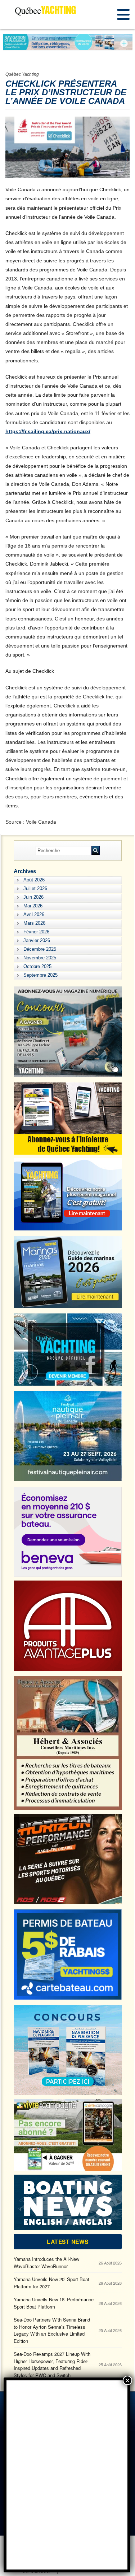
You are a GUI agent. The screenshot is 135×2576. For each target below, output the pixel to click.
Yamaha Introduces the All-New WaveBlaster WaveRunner (46, 2263)
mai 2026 (33, 906)
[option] (68, 42)
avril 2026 (34, 914)
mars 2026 (34, 923)
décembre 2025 (40, 949)
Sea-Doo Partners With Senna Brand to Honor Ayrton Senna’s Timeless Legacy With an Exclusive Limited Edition (52, 2330)
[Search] (96, 851)
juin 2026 (33, 897)
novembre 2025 (40, 958)
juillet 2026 (35, 888)
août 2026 (34, 880)
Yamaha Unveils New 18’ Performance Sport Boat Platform (54, 2303)
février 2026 (36, 932)
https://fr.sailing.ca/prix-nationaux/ (48, 431)
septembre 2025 (40, 975)
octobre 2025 (37, 966)
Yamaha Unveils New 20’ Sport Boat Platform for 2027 (51, 2283)
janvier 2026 (37, 940)
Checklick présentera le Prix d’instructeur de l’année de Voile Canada (66, 92)
